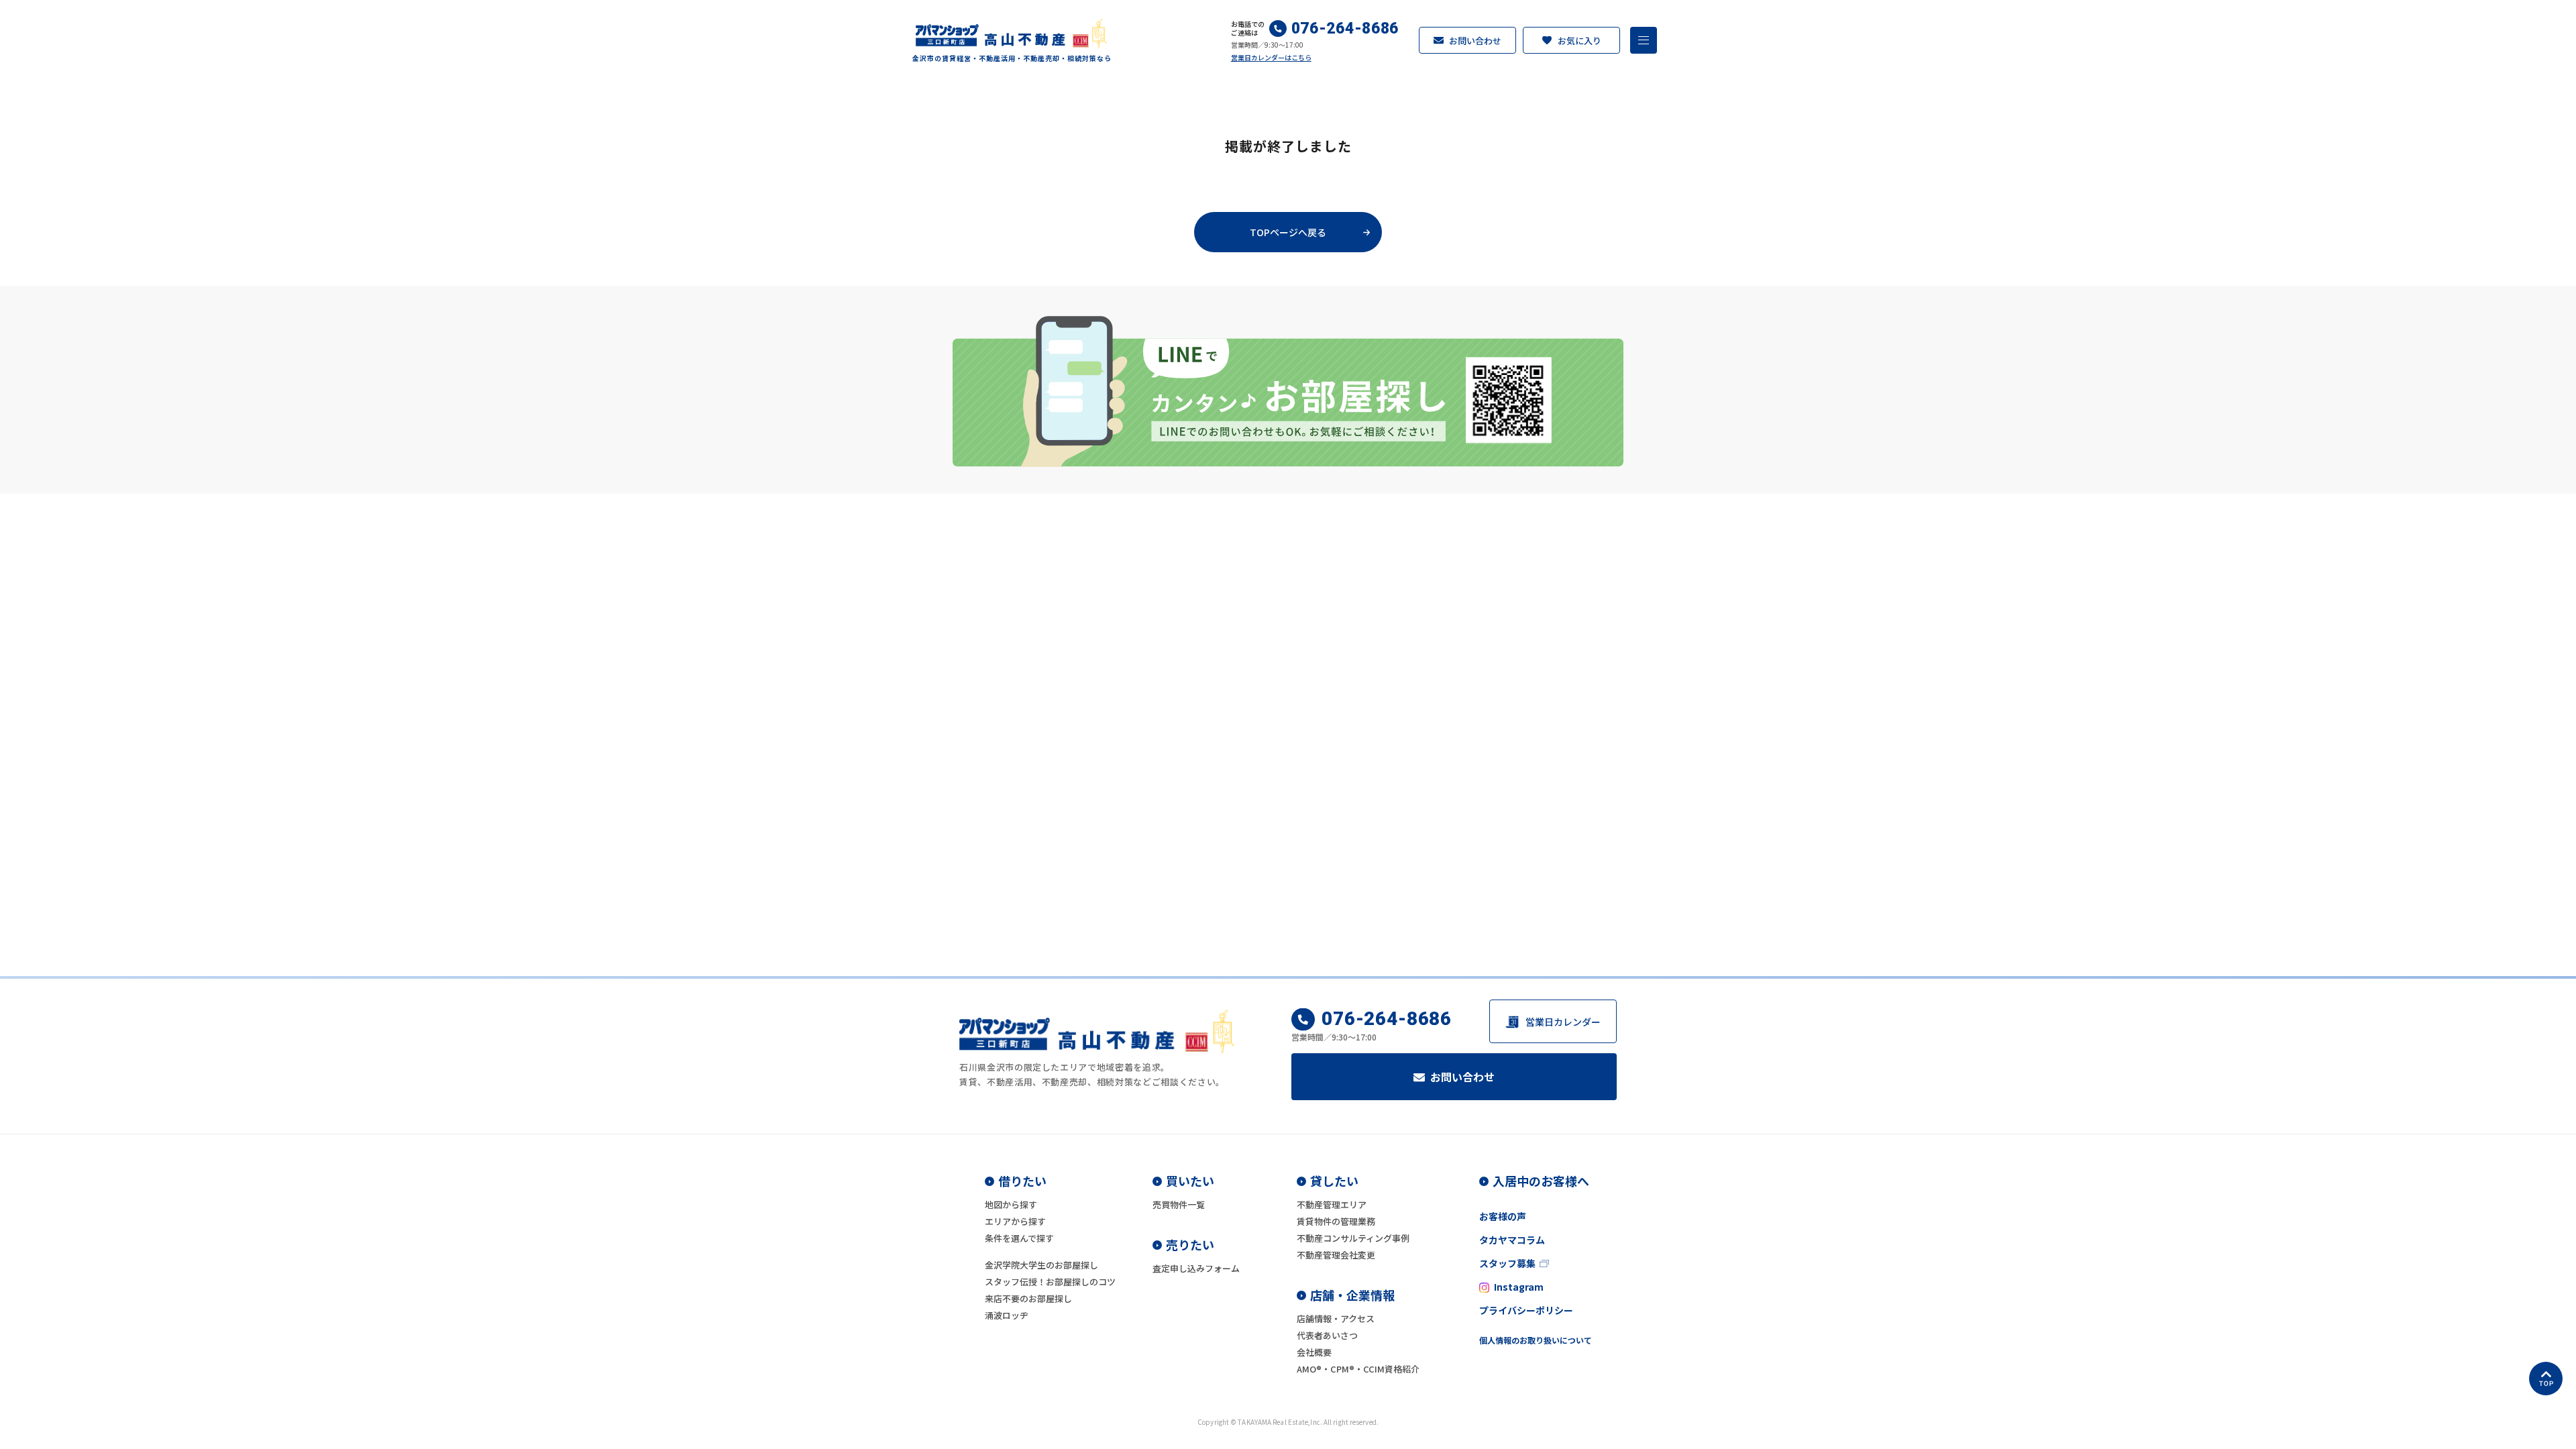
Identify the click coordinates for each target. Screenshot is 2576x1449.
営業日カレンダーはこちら (1271, 57)
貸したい (1334, 1181)
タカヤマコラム (1512, 1240)
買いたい (1190, 1181)
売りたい (1190, 1244)
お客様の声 (1503, 1216)
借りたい (1022, 1181)
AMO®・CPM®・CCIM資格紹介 (1358, 1369)
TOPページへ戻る (1288, 232)
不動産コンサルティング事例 (1353, 1238)
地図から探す (1011, 1204)
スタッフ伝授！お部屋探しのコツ (1050, 1282)
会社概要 (1314, 1352)
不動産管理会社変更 (1336, 1255)
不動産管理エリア (1332, 1204)
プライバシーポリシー (1526, 1310)
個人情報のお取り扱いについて (1536, 1340)
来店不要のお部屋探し (1028, 1298)
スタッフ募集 (1507, 1263)
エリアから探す (1015, 1221)
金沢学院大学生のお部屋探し (1041, 1265)
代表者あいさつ (1327, 1335)
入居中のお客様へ (1541, 1181)
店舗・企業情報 (1352, 1295)
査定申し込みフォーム (1196, 1268)
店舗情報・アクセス (1336, 1319)
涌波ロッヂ (1007, 1315)
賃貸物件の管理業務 (1336, 1221)
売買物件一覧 (1179, 1204)
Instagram (1519, 1287)
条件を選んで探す (1019, 1238)
